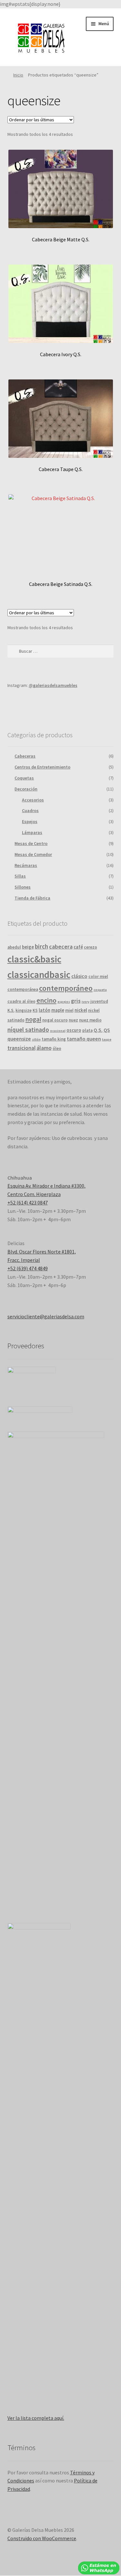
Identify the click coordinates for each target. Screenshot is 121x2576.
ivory (86, 1002)
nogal (33, 1019)
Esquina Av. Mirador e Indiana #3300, (46, 1186)
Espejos (30, 821)
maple (58, 1010)
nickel (81, 1010)
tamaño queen (84, 1039)
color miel (98, 976)
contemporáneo (66, 988)
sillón (36, 1039)
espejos (64, 1002)
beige (28, 947)
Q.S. (98, 1030)
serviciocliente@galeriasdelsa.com (46, 1316)
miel (69, 1010)
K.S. (11, 1010)
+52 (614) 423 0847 (28, 1202)
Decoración (26, 789)
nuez (73, 1020)
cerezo (91, 947)
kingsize (24, 1010)
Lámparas (32, 832)
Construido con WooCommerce (42, 2538)
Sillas (20, 876)
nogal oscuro (55, 1020)
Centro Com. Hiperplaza (34, 1194)
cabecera (61, 946)
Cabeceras (25, 756)
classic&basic (34, 959)
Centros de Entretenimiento (42, 767)
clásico (79, 976)
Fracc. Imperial (24, 1260)
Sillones (23, 887)
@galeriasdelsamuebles (53, 685)
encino (46, 1000)
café (78, 947)
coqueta (100, 990)
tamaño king (54, 1039)
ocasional (58, 1031)
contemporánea (23, 989)
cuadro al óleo (21, 1001)
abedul (14, 947)
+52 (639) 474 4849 (28, 1268)
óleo (57, 1048)
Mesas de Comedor (33, 854)
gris (76, 1001)
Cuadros (30, 810)
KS (35, 1010)
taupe (107, 1039)
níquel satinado (28, 1030)
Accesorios (33, 800)
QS (107, 1030)
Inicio (18, 75)
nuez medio (90, 1020)
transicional (21, 1048)
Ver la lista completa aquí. (36, 2418)
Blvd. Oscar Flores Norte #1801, (42, 1252)
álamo (44, 1048)
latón (45, 1010)
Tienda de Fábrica (32, 898)
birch (41, 946)
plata (87, 1030)
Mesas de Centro (31, 843)
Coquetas (24, 778)
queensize (19, 1039)
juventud (99, 1001)
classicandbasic (39, 975)
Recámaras (26, 865)
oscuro (74, 1030)
